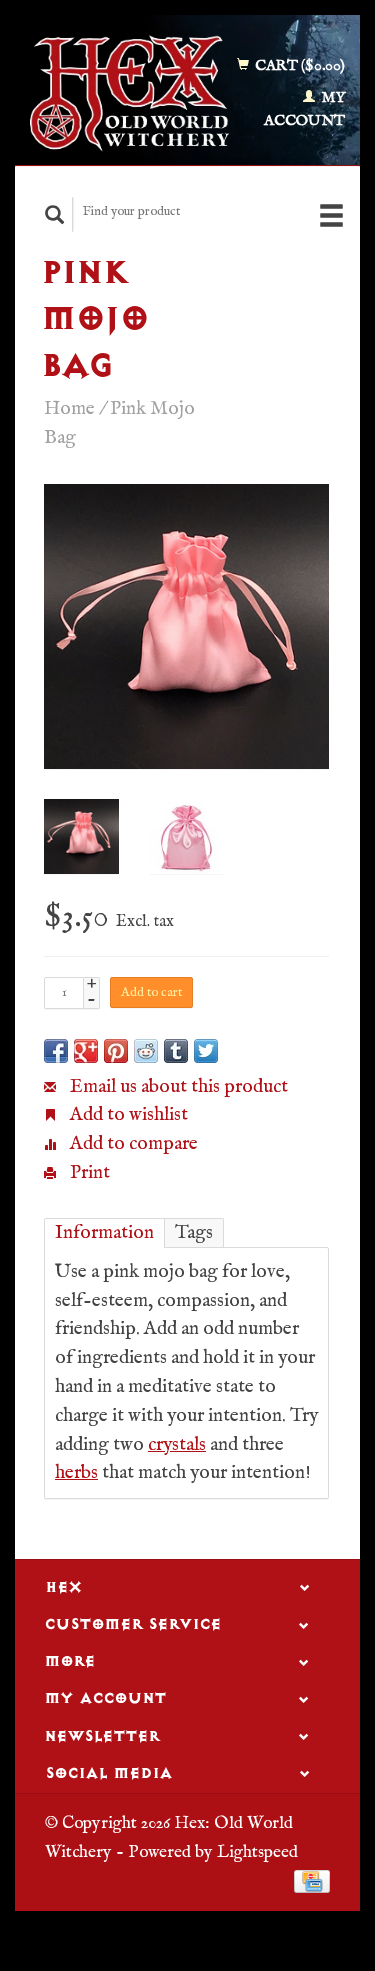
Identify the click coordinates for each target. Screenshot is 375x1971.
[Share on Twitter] (206, 1051)
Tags (194, 1233)
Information (104, 1233)
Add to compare (132, 1144)
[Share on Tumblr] (176, 1051)
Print (88, 1173)
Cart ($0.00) (298, 65)
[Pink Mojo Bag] (186, 626)
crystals (177, 1445)
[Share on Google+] (86, 1051)
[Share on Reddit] (146, 1051)
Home (69, 409)
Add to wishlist (127, 1115)
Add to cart (151, 992)
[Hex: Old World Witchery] (129, 93)
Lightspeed (257, 1852)
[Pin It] (116, 1051)
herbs (76, 1473)
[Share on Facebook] (56, 1051)
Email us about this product (177, 1087)
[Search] (55, 214)
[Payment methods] (312, 1881)
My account (304, 109)
